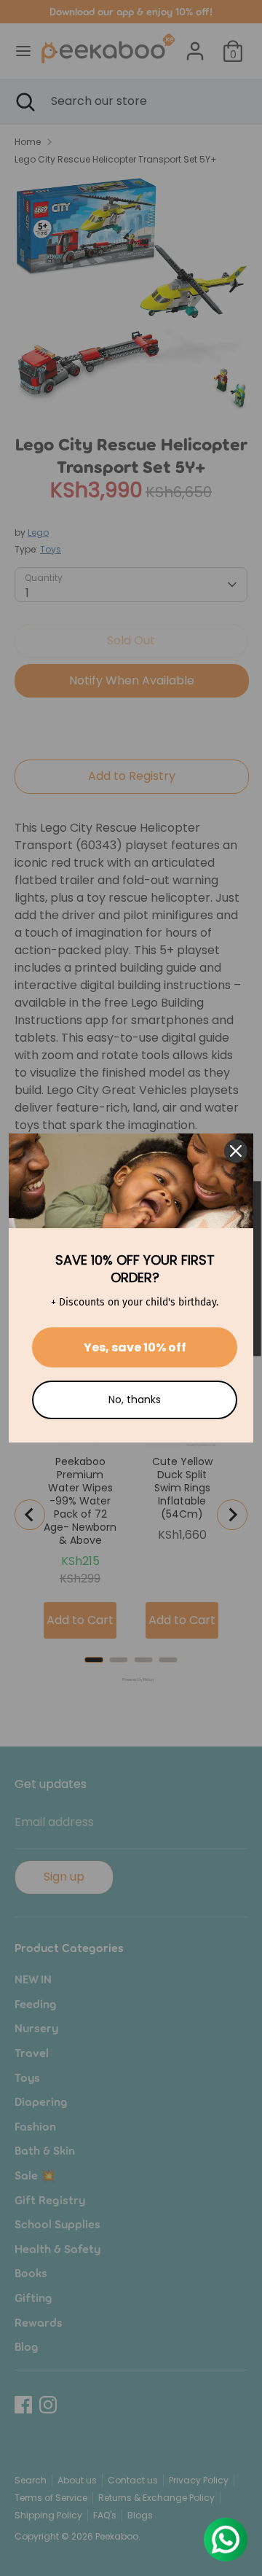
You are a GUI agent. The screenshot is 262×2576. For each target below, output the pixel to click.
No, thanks (135, 1400)
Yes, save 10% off (135, 1347)
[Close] (236, 1151)
